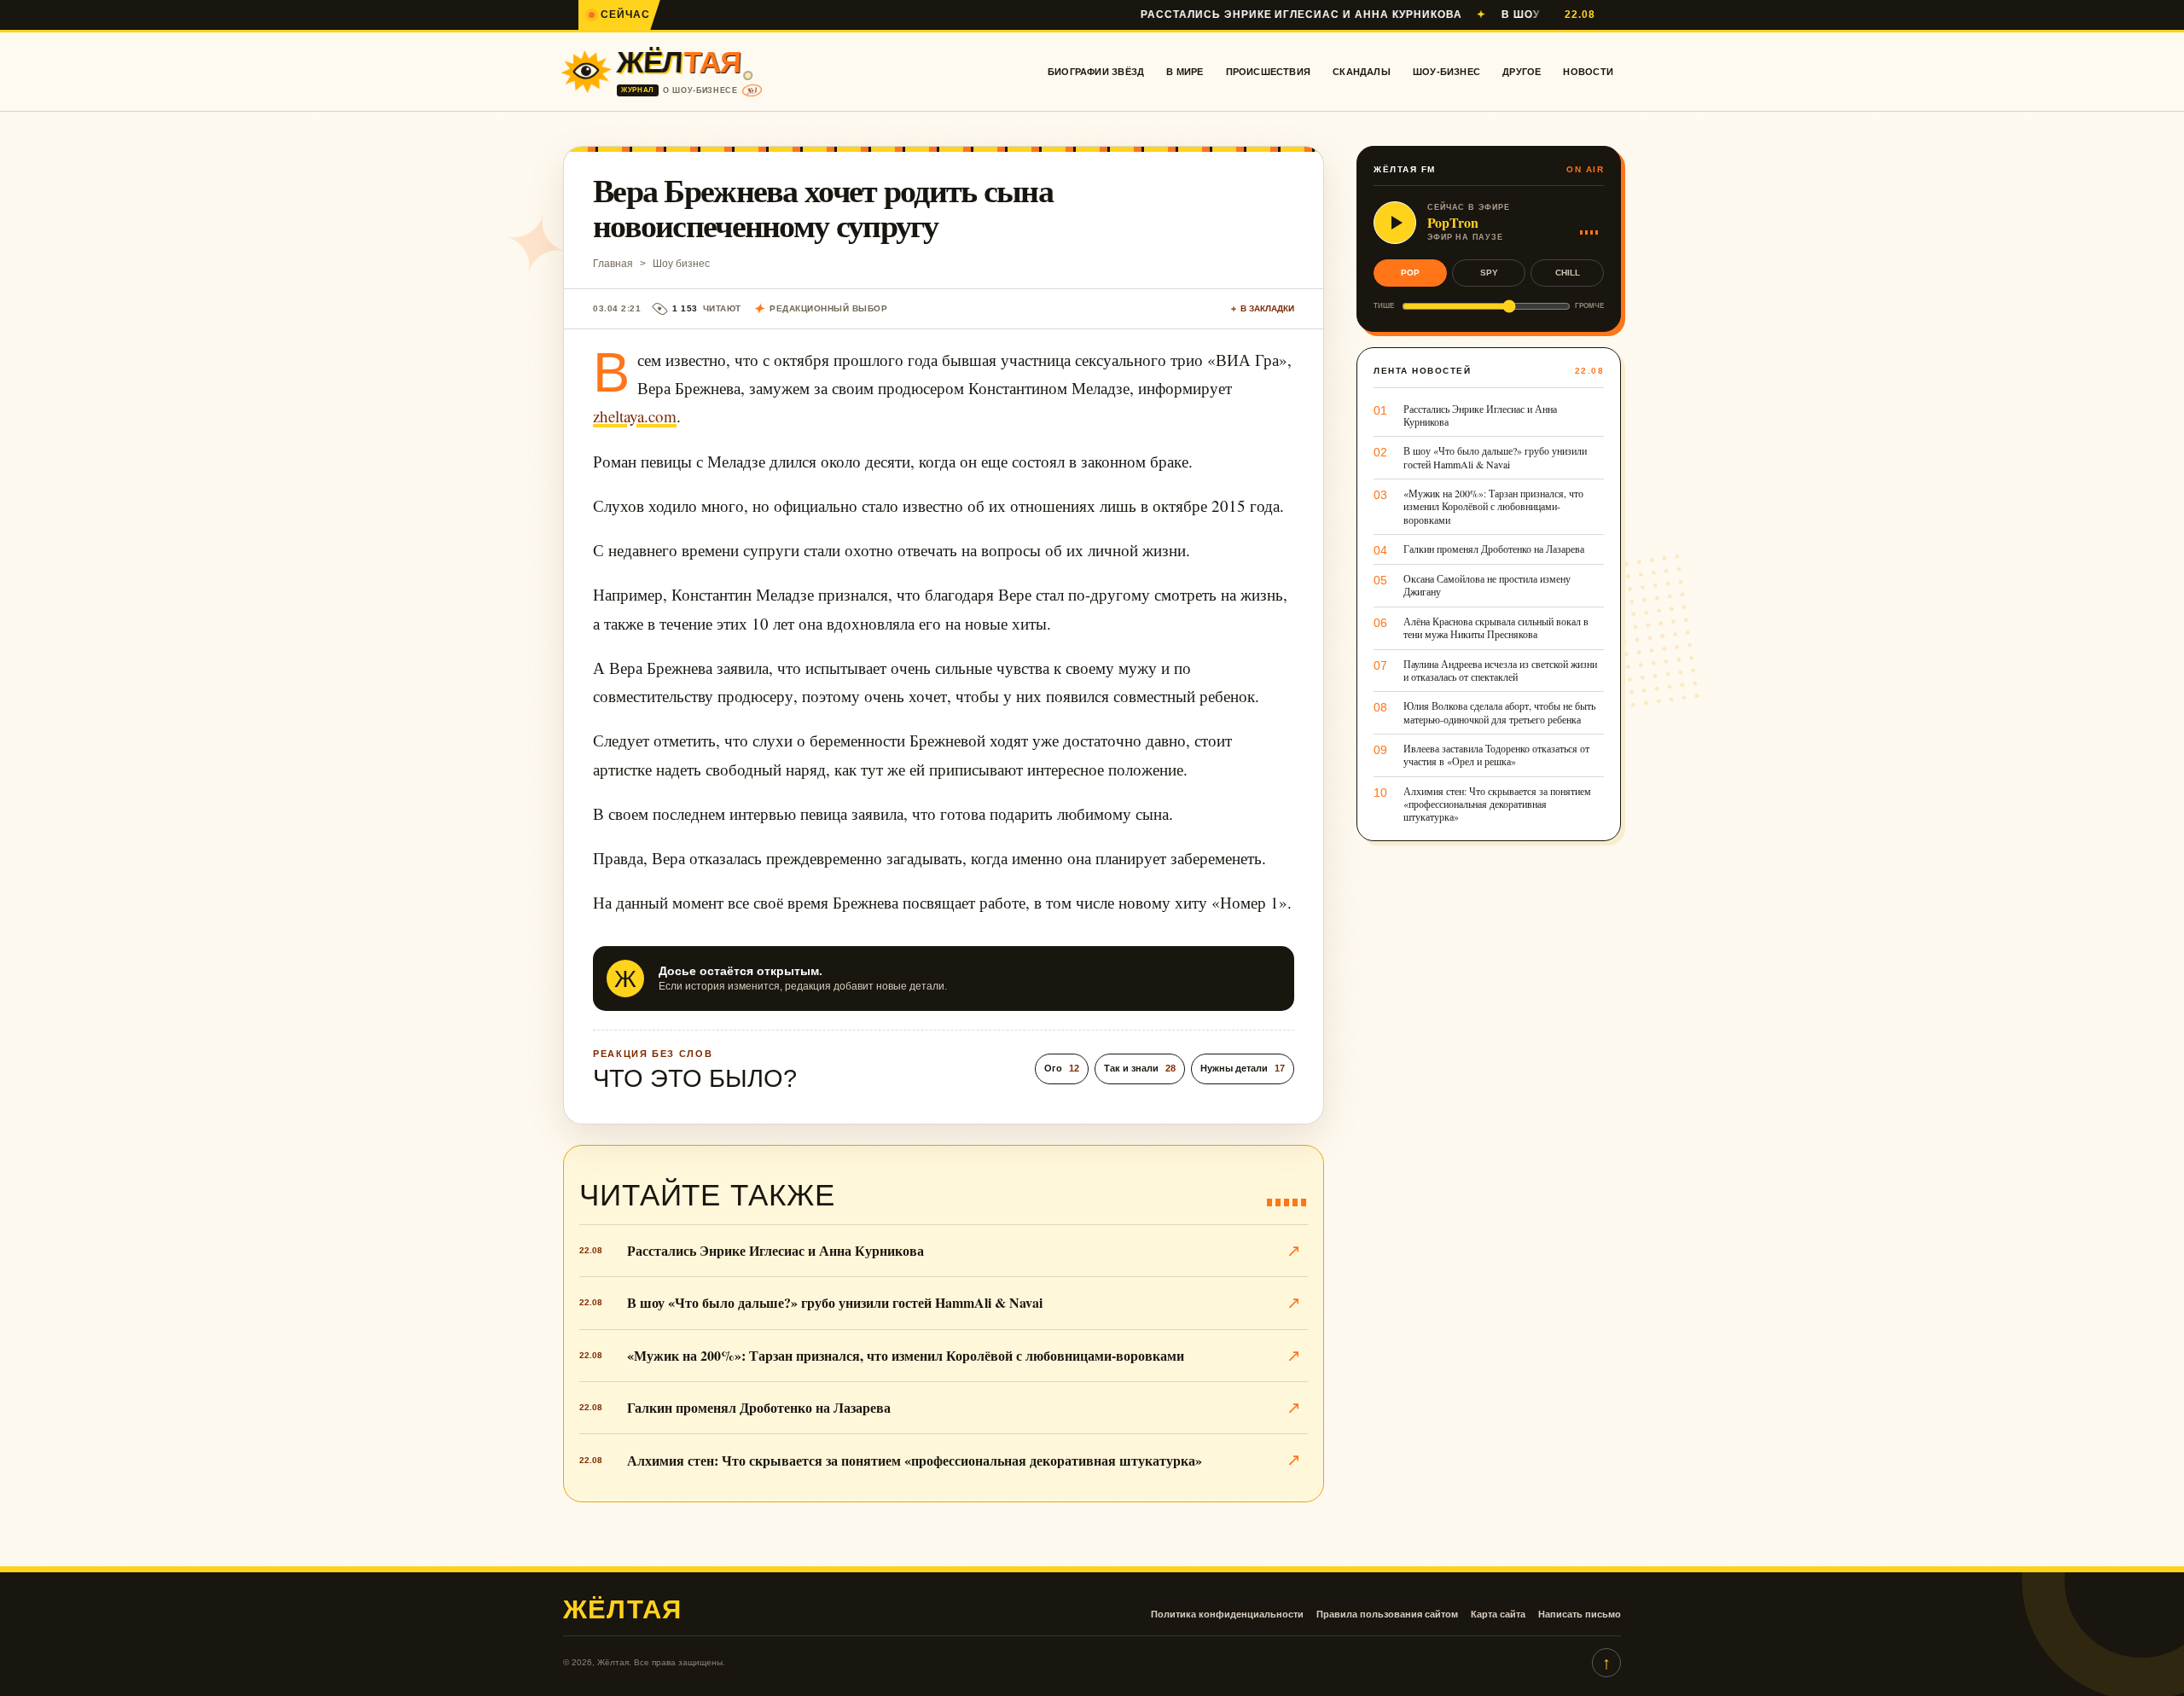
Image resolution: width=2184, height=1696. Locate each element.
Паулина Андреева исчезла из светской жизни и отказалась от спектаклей (1500, 671)
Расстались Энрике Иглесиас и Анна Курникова (1220, 15)
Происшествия (1269, 72)
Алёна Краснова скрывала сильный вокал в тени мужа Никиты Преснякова (1496, 628)
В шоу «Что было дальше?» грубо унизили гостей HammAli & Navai (835, 1302)
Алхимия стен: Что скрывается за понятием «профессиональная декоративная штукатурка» (915, 1460)
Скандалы (1362, 72)
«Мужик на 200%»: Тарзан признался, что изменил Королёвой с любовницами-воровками (906, 1355)
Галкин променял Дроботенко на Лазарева (759, 1407)
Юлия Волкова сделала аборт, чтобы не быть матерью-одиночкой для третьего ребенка (1499, 712)
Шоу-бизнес (1446, 72)
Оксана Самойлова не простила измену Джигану (1487, 585)
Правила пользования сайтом (1387, 1614)
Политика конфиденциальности (1227, 1614)
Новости (1588, 72)
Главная (613, 264)
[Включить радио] (1395, 223)
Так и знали (1140, 1068)
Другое (1522, 72)
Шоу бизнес (681, 264)
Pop (1410, 273)
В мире (1185, 72)
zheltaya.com (635, 416)
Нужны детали (1243, 1068)
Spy (1489, 273)
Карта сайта (1498, 1614)
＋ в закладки (1262, 308)
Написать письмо (1580, 1614)
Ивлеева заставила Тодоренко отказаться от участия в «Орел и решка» (1496, 755)
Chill (1568, 273)
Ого (1062, 1068)
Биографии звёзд (1096, 72)
